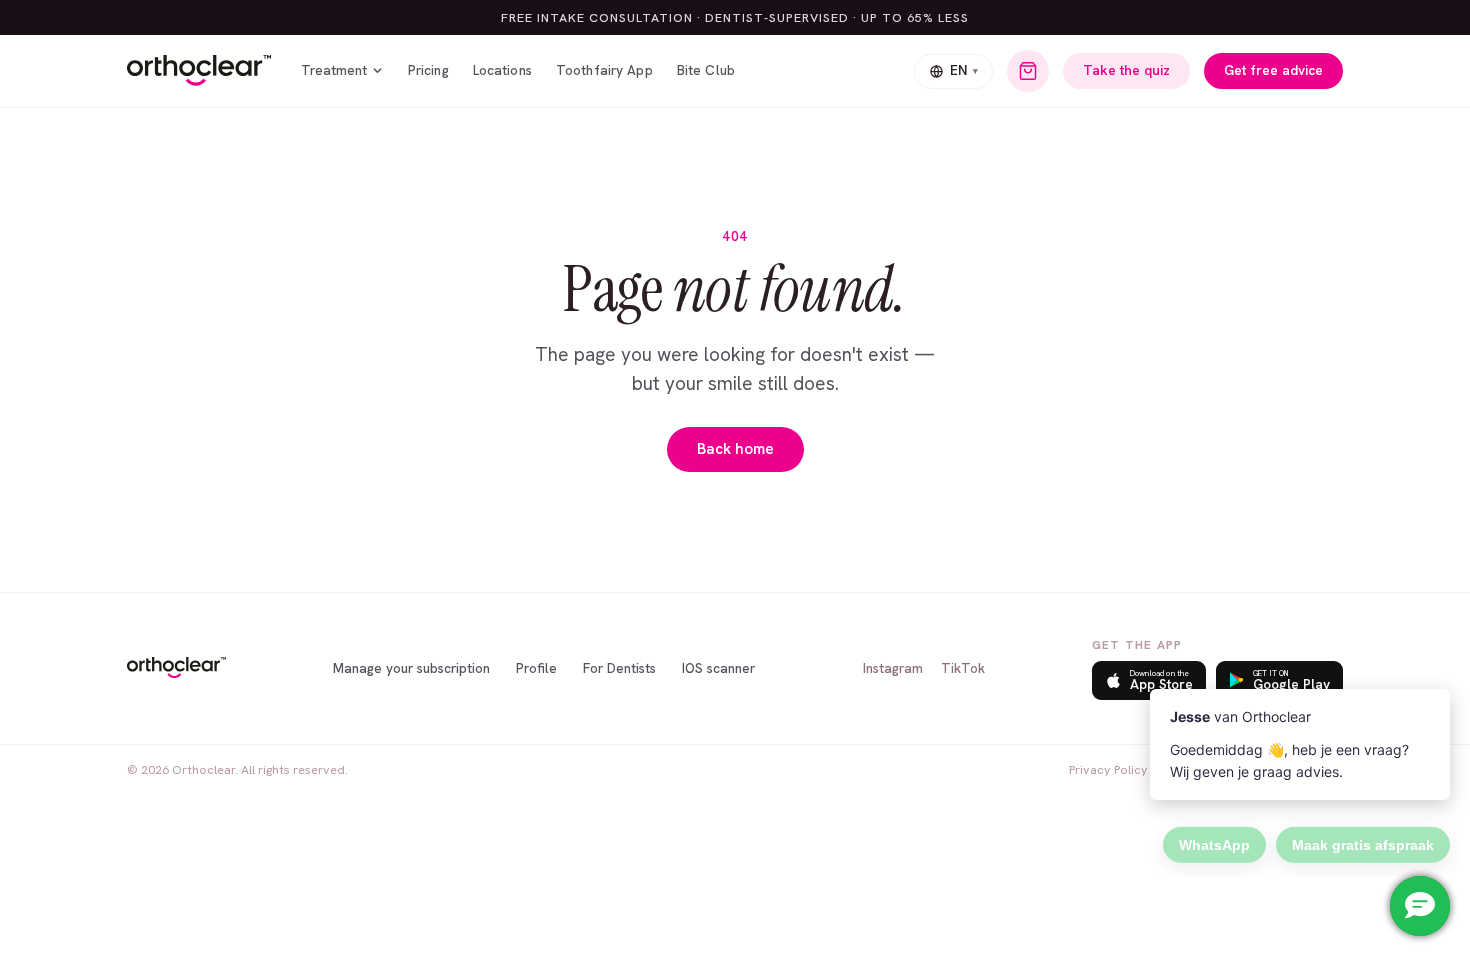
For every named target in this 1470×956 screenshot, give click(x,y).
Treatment (334, 70)
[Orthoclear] (199, 71)
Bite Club (706, 70)
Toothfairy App (604, 70)
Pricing (428, 70)
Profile (536, 668)
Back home (735, 449)
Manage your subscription (411, 668)
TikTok (963, 668)
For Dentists (619, 668)
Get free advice (1273, 70)
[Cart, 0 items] (1028, 71)
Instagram (893, 668)
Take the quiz (1126, 70)
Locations (502, 70)
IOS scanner (718, 668)
